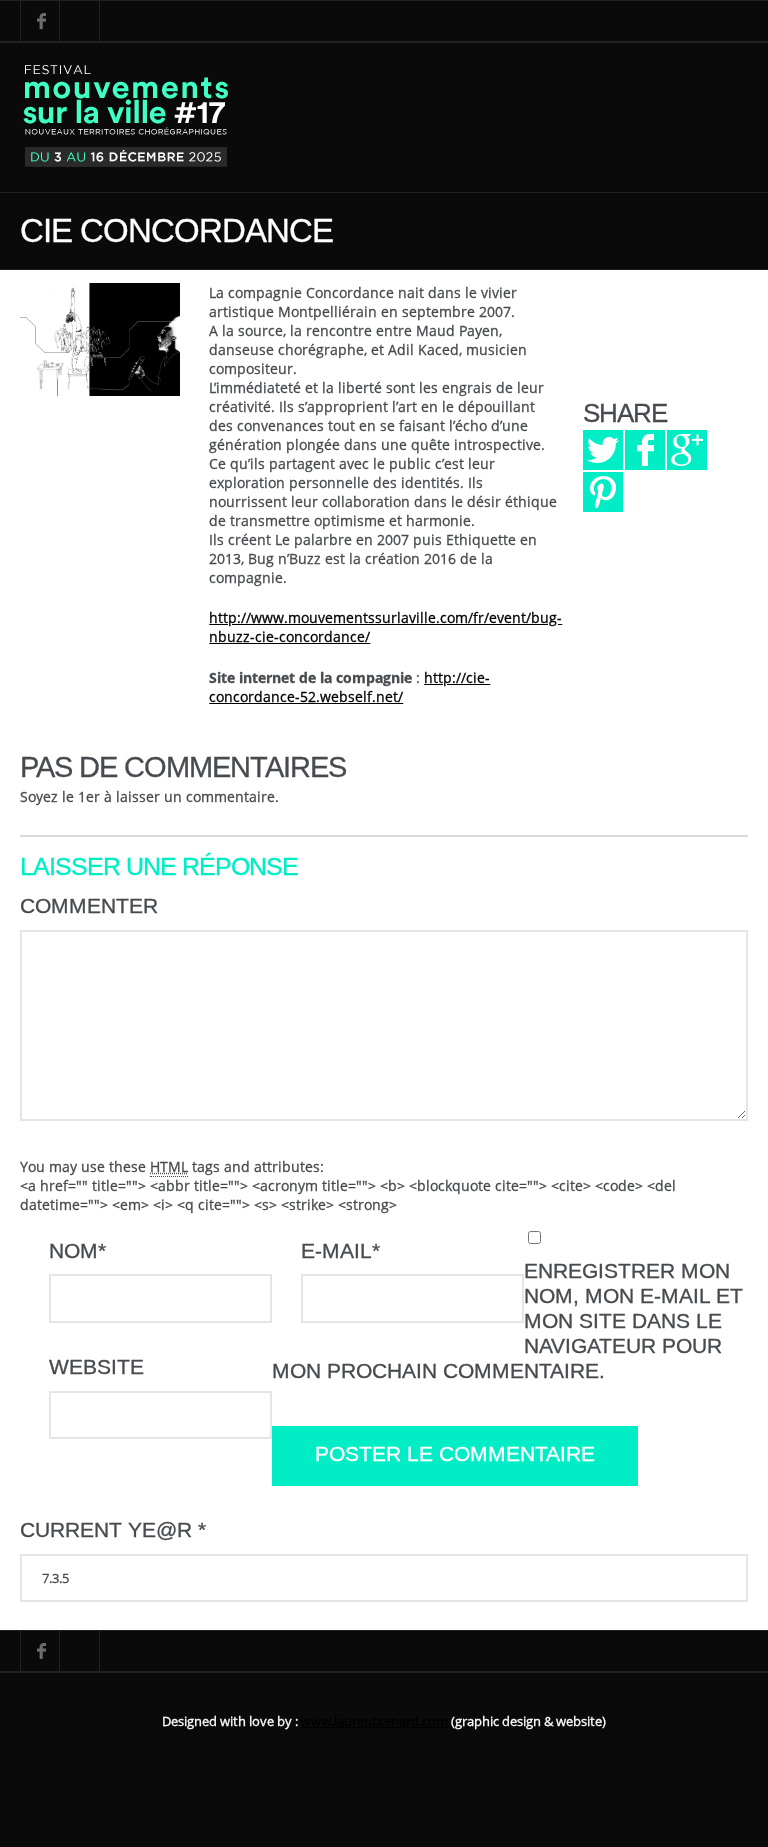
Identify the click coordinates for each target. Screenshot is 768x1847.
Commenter (89, 906)
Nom (77, 1251)
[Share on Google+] (687, 450)
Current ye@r (113, 1530)
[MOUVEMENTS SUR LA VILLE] (126, 117)
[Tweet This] (603, 450)
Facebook (40, 21)
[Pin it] (603, 492)
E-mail (340, 1251)
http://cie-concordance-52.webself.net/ (349, 687)
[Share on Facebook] (645, 450)
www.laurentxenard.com (376, 1721)
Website (96, 1367)
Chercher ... (80, 21)
